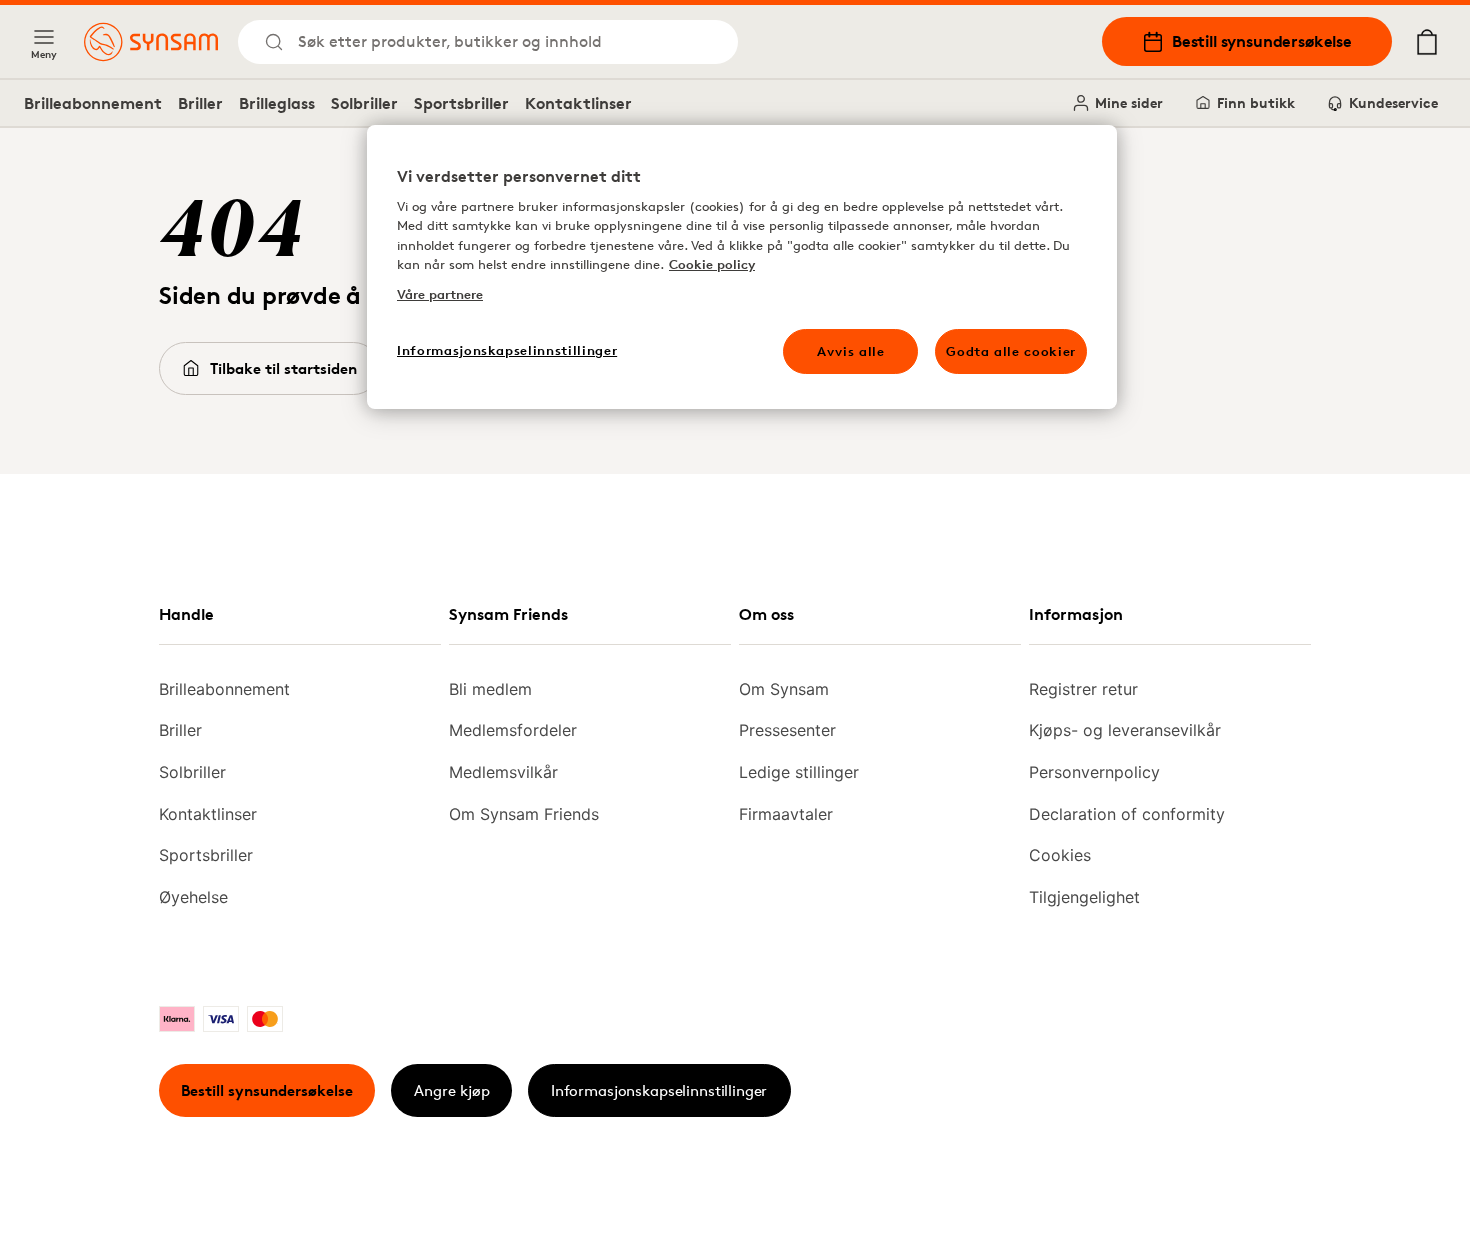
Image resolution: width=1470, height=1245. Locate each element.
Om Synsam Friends (524, 814)
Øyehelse (193, 897)
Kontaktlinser (578, 103)
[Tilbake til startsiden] (151, 42)
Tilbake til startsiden (283, 368)
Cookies (1060, 855)
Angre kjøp (452, 1090)
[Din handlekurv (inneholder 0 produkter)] (1427, 42)
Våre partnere (440, 294)
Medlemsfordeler (513, 730)
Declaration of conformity (1127, 814)
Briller (200, 103)
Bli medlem (490, 689)
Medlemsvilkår (503, 772)
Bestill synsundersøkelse (1262, 41)
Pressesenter (787, 730)
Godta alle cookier (1011, 351)
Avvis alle (851, 351)
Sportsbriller (461, 103)
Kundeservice (1393, 102)
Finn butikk (1256, 102)
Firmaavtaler (786, 814)
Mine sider (1129, 102)
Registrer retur (1083, 689)
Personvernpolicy (1094, 772)
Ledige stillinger (799, 772)
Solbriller (364, 103)
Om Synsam (784, 689)
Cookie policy (712, 264)
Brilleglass (277, 103)
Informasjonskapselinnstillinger (659, 1090)
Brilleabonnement (93, 103)
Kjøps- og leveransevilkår (1125, 730)
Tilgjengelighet (1084, 897)
